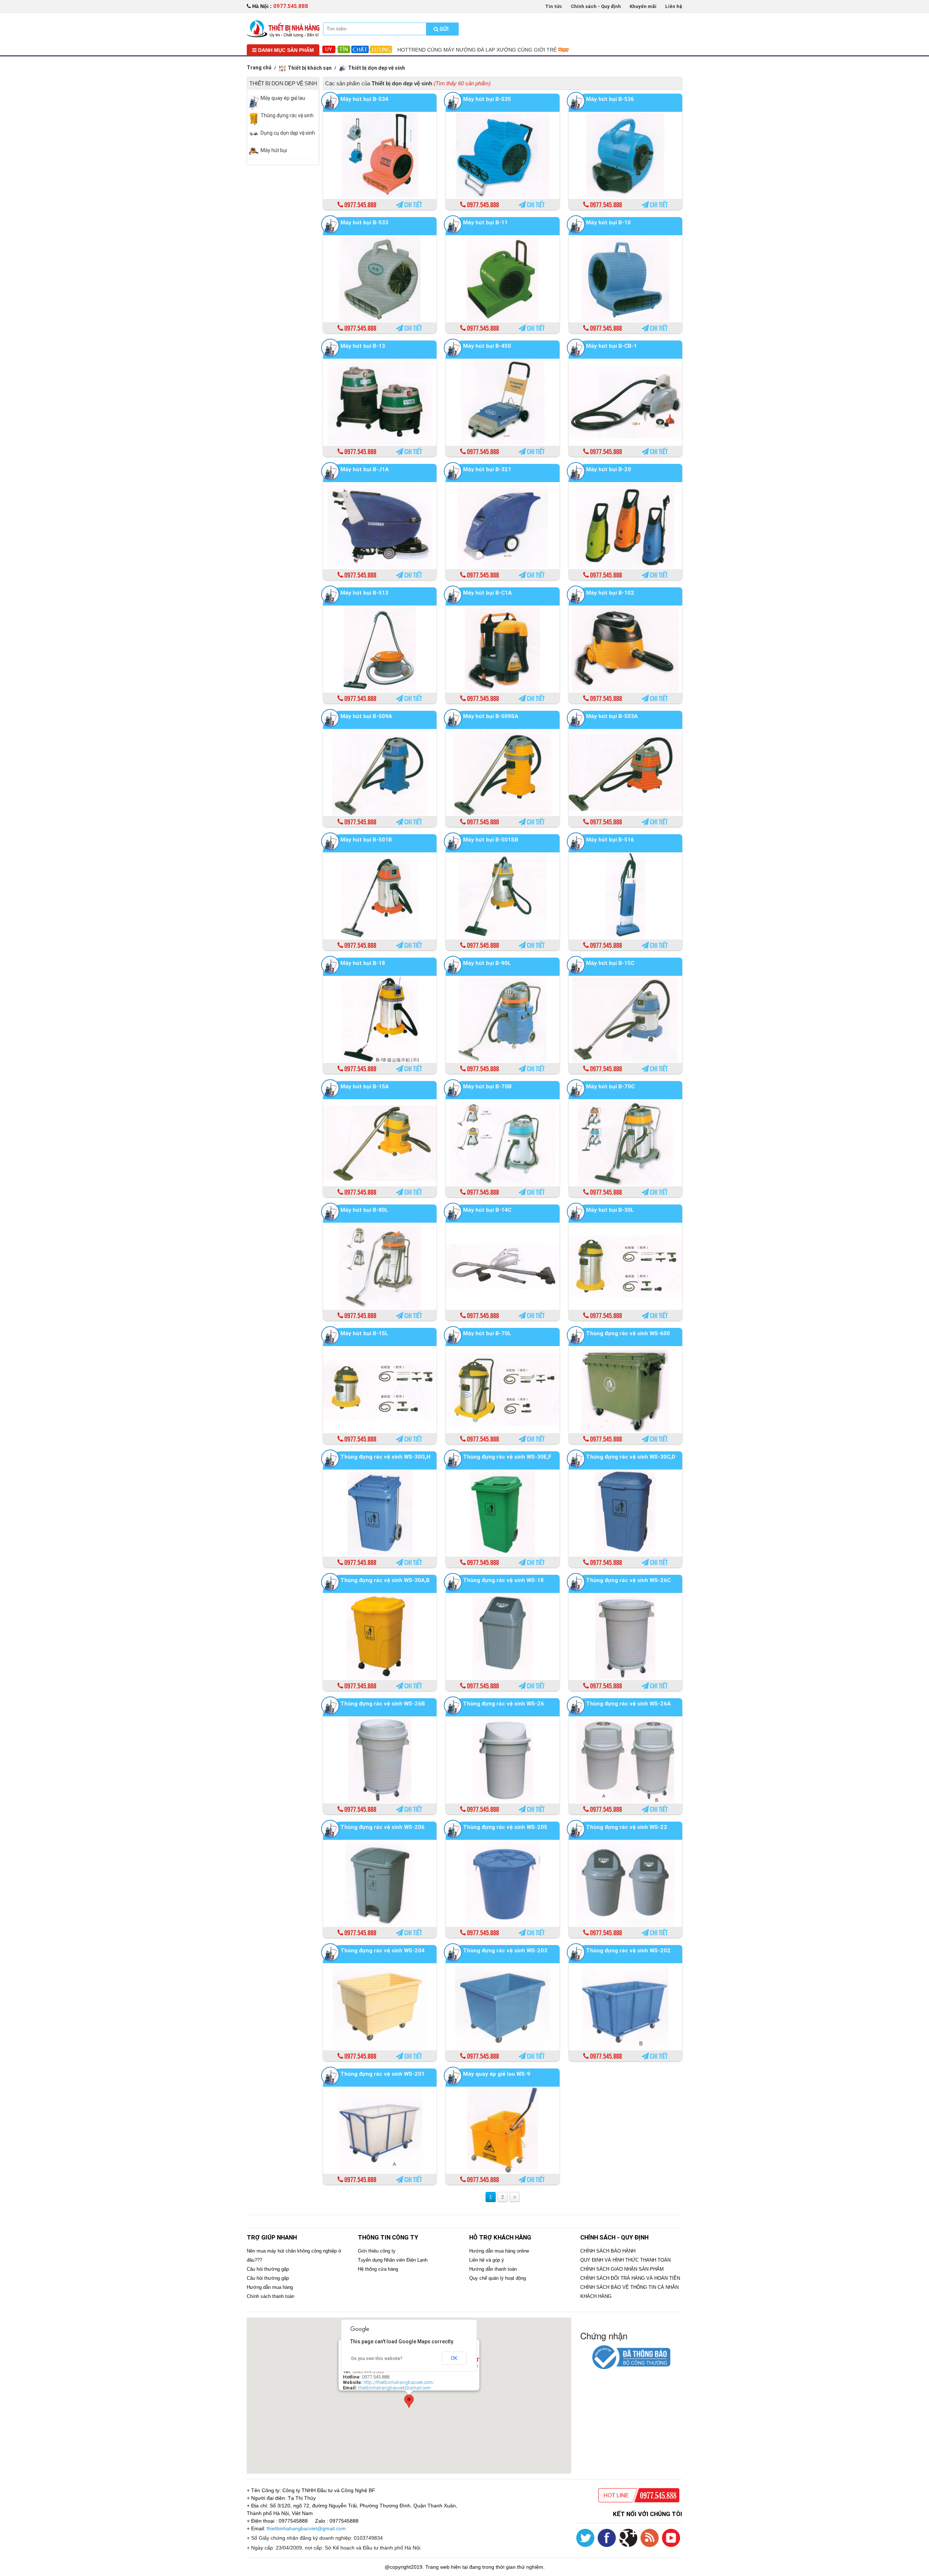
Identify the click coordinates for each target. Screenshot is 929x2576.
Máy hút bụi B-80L (364, 1210)
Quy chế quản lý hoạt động (498, 2278)
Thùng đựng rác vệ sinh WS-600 (628, 1333)
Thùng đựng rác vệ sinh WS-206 (382, 1827)
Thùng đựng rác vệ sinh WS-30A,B (385, 1580)
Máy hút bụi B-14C (487, 1210)
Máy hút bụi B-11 (485, 222)
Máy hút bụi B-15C (610, 963)
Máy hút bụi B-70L (487, 1333)
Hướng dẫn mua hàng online (499, 2251)
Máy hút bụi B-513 (364, 593)
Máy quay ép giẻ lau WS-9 (497, 2074)
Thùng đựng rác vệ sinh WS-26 (504, 1703)
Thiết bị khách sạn (310, 68)
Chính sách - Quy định (596, 6)
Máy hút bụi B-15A (365, 1086)
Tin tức (554, 6)
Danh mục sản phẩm (285, 50)
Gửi (443, 29)
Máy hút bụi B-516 (610, 839)
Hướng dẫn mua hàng (270, 2287)
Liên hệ (674, 6)
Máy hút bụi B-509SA (491, 716)
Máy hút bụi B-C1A (487, 593)
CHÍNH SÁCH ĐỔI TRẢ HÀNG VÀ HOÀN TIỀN (630, 2278)
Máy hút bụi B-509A (366, 716)
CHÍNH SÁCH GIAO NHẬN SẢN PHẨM (622, 2269)
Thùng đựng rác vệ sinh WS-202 (628, 1950)
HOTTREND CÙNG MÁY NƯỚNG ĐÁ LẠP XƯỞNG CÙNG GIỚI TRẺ (478, 50)
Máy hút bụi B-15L (364, 1333)
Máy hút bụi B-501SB (491, 839)
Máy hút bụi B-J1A (365, 469)
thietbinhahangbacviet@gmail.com (394, 2388)
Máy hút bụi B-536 (610, 99)
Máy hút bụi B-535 (487, 99)
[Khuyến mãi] (283, 28)
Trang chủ (259, 68)
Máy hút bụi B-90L (487, 963)
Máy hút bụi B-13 (363, 346)
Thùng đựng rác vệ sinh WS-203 (505, 1950)
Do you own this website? (377, 2359)
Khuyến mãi (643, 6)
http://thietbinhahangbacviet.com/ (399, 2382)
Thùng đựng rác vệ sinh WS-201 (382, 2074)
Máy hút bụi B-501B (366, 839)
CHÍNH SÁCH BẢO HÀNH (608, 2251)
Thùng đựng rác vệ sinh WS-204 (382, 1950)
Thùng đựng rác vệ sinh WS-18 (503, 1580)
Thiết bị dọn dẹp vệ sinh (376, 68)
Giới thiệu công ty (377, 2251)
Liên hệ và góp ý (487, 2260)
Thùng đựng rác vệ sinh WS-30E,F (507, 1457)
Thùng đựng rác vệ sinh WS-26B (383, 1703)
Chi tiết (413, 205)
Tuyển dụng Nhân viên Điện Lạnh (393, 2260)
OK (454, 2358)
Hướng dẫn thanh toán (493, 2269)
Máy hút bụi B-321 (487, 469)
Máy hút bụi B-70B (487, 1086)
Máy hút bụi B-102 (610, 593)
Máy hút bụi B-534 (364, 99)
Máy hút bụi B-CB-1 (611, 346)
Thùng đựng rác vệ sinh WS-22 (627, 1827)
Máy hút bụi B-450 (487, 346)
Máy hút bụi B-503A (612, 716)
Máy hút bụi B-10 (608, 222)
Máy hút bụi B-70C (610, 1086)
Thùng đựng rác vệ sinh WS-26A (628, 1703)
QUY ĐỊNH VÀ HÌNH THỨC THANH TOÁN (625, 2260)
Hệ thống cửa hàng (378, 2269)
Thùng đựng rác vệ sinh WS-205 (505, 1827)
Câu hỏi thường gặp (268, 2269)
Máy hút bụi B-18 (363, 963)
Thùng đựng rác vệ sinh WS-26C (628, 1580)
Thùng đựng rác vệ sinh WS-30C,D (631, 1457)
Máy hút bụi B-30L (610, 1210)
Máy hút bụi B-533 (364, 222)
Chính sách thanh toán (271, 2296)
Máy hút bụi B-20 (609, 469)
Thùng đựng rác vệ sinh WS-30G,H (385, 1457)
